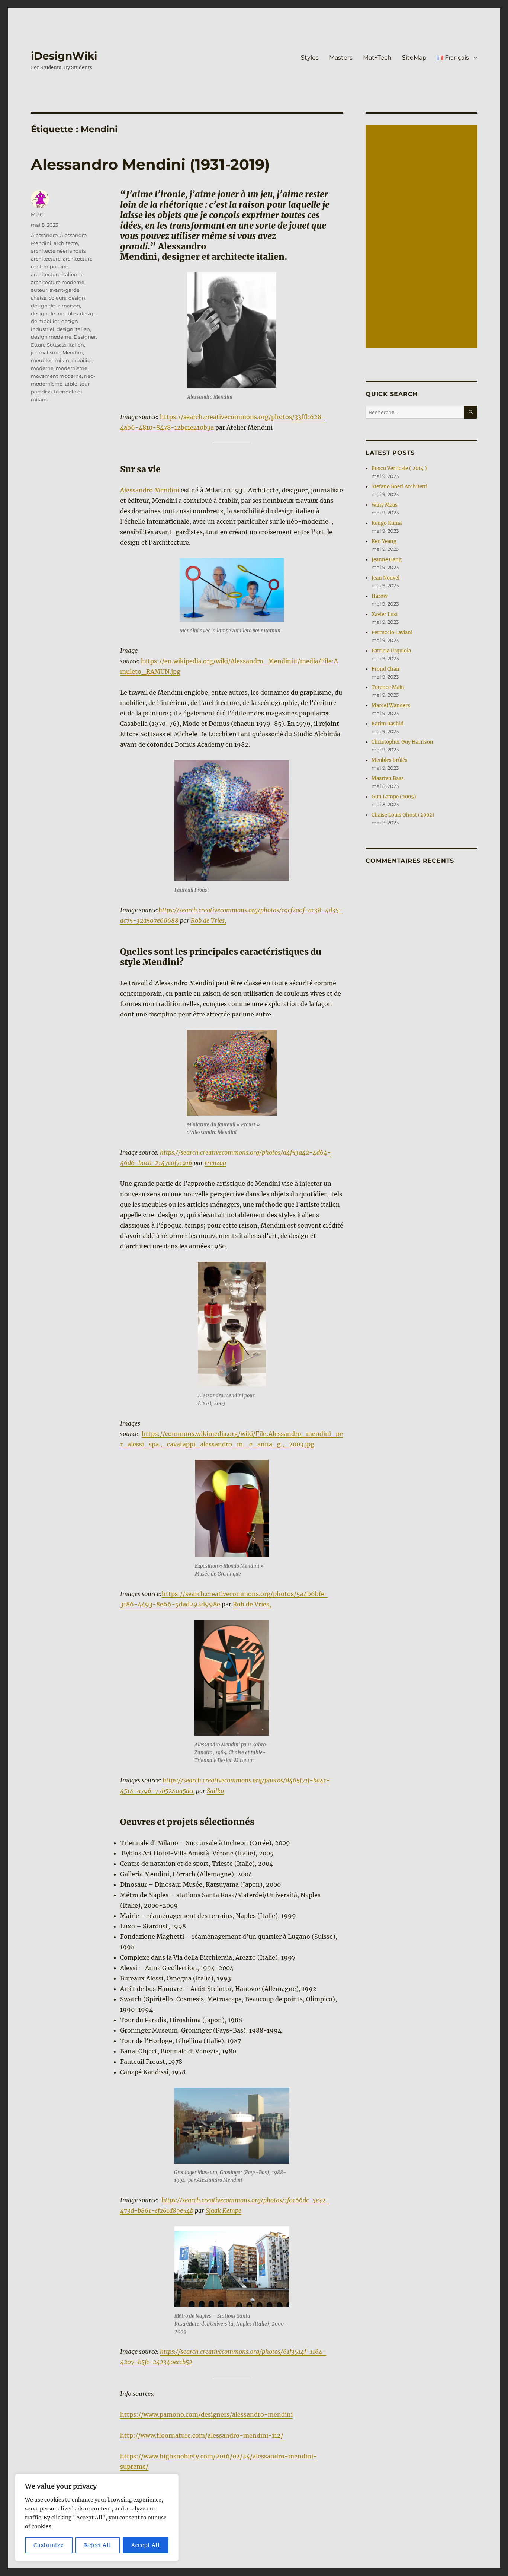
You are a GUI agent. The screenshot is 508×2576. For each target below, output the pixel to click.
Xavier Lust (385, 614)
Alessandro (44, 235)
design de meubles (54, 313)
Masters (341, 58)
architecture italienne (57, 274)
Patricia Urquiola (391, 651)
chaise (39, 298)
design (77, 298)
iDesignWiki (64, 56)
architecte (66, 243)
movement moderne (56, 376)
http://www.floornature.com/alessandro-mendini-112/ (202, 2435)
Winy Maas (385, 505)
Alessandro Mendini (150, 490)
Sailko (215, 1791)
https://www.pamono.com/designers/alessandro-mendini (206, 2414)
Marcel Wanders (391, 706)
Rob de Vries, (208, 920)
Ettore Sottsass (49, 345)
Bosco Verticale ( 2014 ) (399, 468)
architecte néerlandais (58, 251)
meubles (42, 360)
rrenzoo (215, 1163)
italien (76, 345)
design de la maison (55, 306)
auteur (39, 290)
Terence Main (388, 687)
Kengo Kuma (387, 523)
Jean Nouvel (385, 578)
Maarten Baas (388, 778)
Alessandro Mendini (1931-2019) (150, 164)
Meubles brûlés (390, 760)
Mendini (73, 352)
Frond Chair (386, 669)
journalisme (46, 352)
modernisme (72, 368)
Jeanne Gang (387, 560)
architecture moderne (58, 282)
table (71, 384)
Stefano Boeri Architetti (399, 487)
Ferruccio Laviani (392, 633)
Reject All (98, 2545)
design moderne (51, 337)
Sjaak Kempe (224, 2210)
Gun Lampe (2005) (394, 797)
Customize (49, 2545)
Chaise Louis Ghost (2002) (403, 815)
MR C (37, 214)
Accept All (146, 2545)
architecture (46, 259)
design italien (73, 329)
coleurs (57, 298)
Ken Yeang (384, 541)
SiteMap (414, 58)
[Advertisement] (422, 237)
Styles (310, 58)
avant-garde (65, 290)
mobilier (82, 360)
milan (62, 360)
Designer (85, 337)
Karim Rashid (388, 724)
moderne (42, 368)
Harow (380, 596)
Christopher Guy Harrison (402, 742)
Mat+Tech (377, 58)
